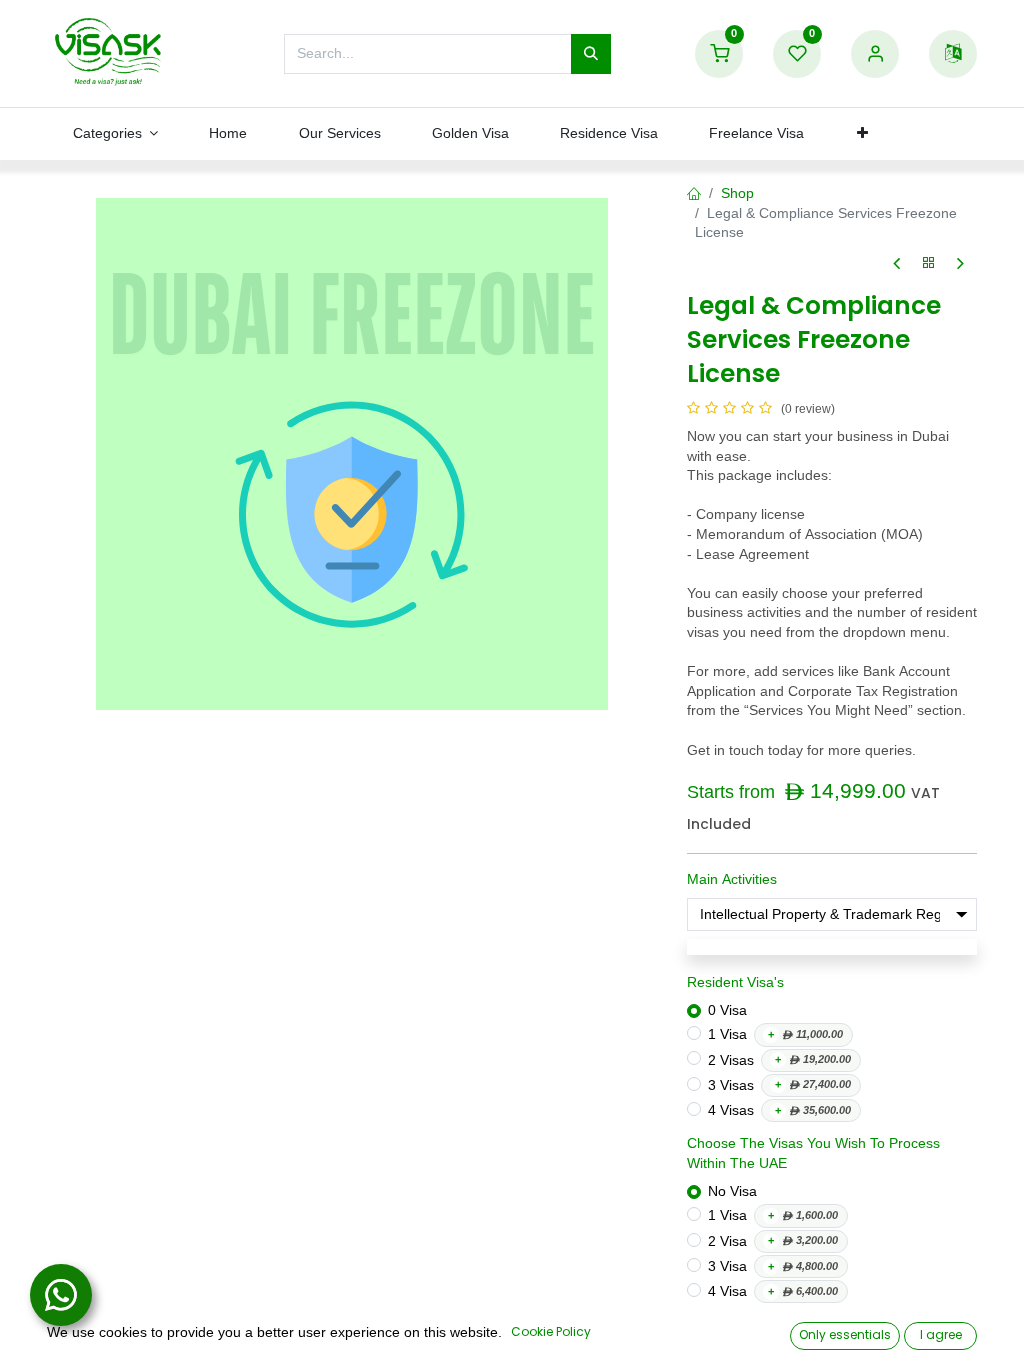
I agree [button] (941, 1334)
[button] (862, 134)
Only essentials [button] (845, 1334)
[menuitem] (228, 134)
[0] (719, 54)
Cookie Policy (551, 1331)
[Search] (591, 54)
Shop (737, 193)
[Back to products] (929, 263)
